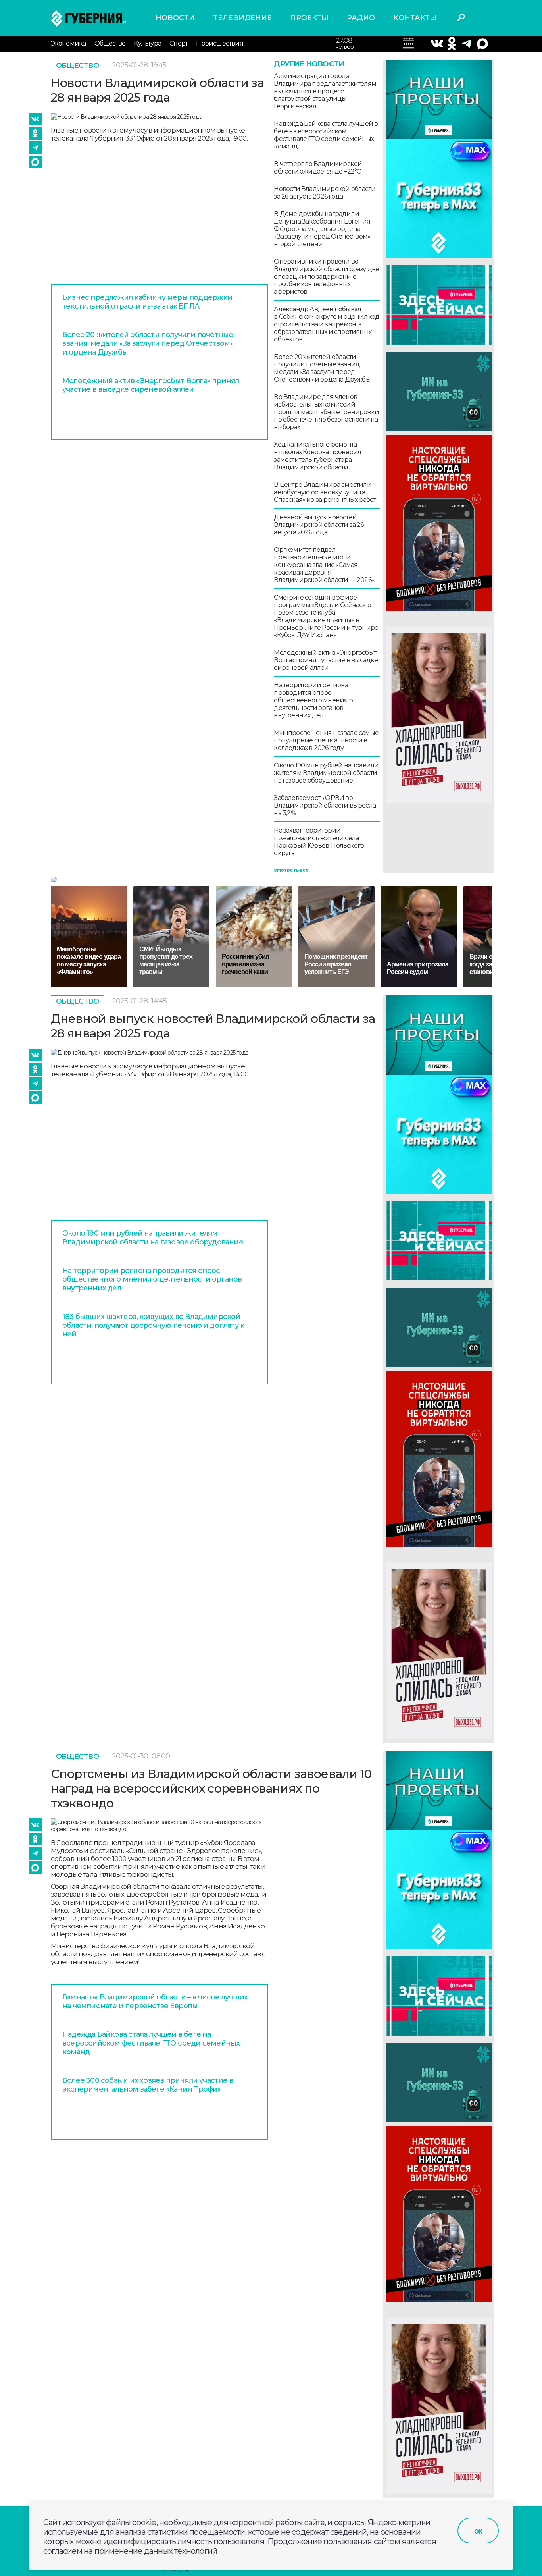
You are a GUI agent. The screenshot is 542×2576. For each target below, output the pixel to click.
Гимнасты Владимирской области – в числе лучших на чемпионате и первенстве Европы (155, 2001)
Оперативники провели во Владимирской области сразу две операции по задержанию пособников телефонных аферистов (326, 277)
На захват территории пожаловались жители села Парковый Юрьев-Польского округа (319, 842)
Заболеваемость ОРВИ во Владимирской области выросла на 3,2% (325, 805)
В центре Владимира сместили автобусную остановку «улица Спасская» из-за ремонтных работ (325, 492)
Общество (110, 43)
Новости (175, 18)
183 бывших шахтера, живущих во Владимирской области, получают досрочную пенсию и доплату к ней (153, 1325)
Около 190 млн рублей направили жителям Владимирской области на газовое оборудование (326, 773)
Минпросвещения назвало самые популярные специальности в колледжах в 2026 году (326, 740)
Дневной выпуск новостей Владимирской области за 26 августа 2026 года (319, 525)
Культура (147, 43)
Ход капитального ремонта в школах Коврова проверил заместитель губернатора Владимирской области (317, 456)
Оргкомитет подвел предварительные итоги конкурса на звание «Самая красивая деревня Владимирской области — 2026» (324, 565)
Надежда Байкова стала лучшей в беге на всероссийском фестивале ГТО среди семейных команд (326, 135)
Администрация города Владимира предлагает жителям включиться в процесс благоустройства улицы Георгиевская (325, 91)
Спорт (179, 43)
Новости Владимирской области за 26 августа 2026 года (325, 193)
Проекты (309, 18)
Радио (361, 18)
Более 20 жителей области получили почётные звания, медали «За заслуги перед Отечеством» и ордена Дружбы (148, 343)
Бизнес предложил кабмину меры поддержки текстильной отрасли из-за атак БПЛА (147, 302)
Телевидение (242, 18)
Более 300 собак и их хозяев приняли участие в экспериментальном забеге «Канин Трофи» (148, 2085)
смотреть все (291, 870)
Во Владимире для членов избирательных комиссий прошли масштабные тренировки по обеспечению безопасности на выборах (326, 412)
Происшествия (219, 43)
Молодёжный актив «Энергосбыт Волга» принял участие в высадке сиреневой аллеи (151, 385)
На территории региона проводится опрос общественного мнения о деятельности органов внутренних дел (313, 700)
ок (478, 2531)
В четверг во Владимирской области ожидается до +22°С (318, 168)
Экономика (68, 43)
